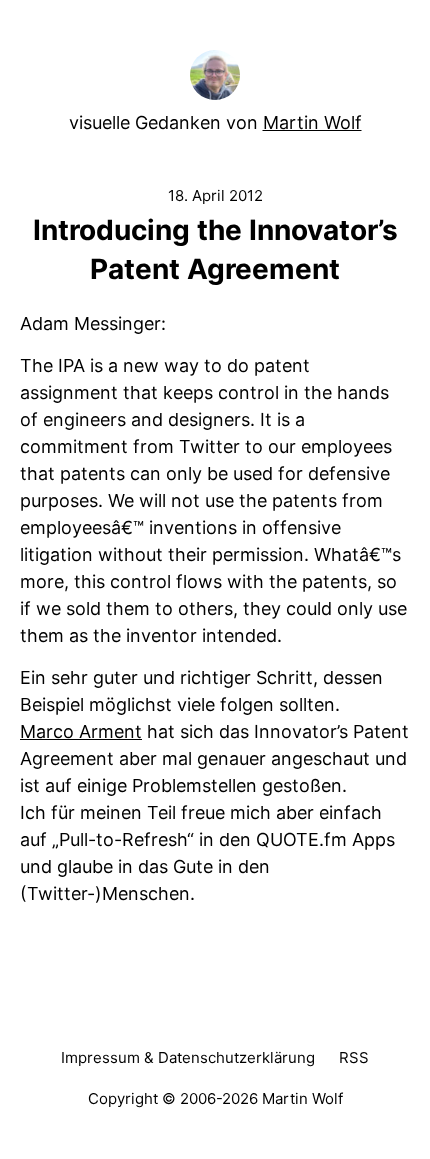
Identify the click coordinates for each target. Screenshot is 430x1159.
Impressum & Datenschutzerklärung (188, 1057)
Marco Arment (81, 731)
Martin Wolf (312, 122)
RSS (354, 1057)
